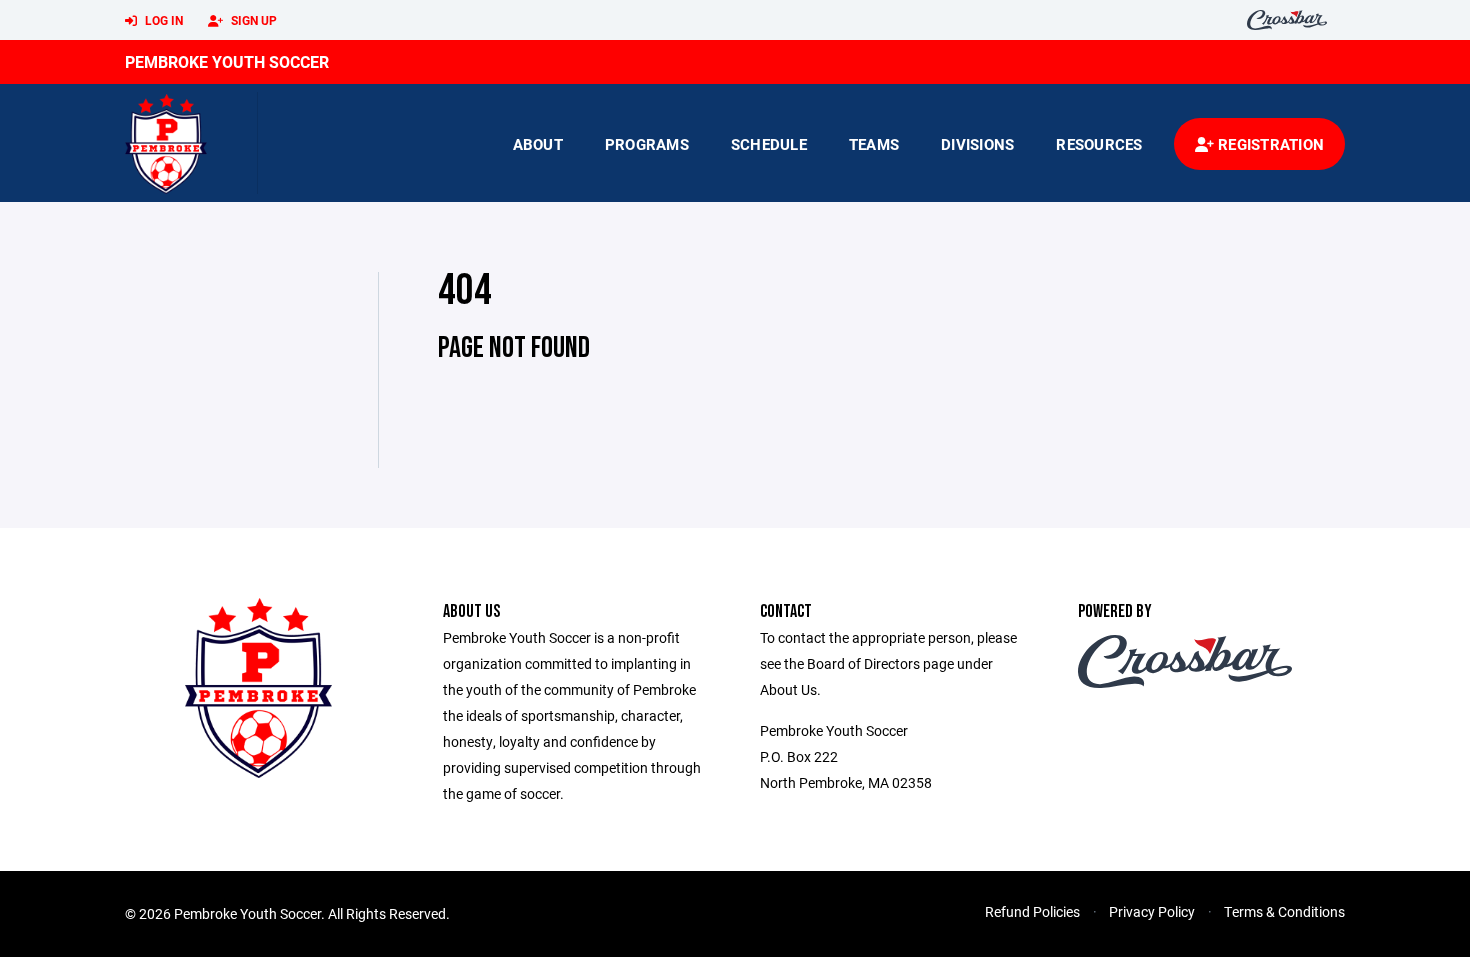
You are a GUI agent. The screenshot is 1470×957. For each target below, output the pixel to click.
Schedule (769, 144)
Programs (647, 144)
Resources (1099, 144)
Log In (162, 20)
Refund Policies (1032, 911)
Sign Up (252, 20)
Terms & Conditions (1284, 911)
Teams (874, 144)
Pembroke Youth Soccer (227, 61)
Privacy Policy (1152, 911)
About (538, 144)
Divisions (977, 144)
